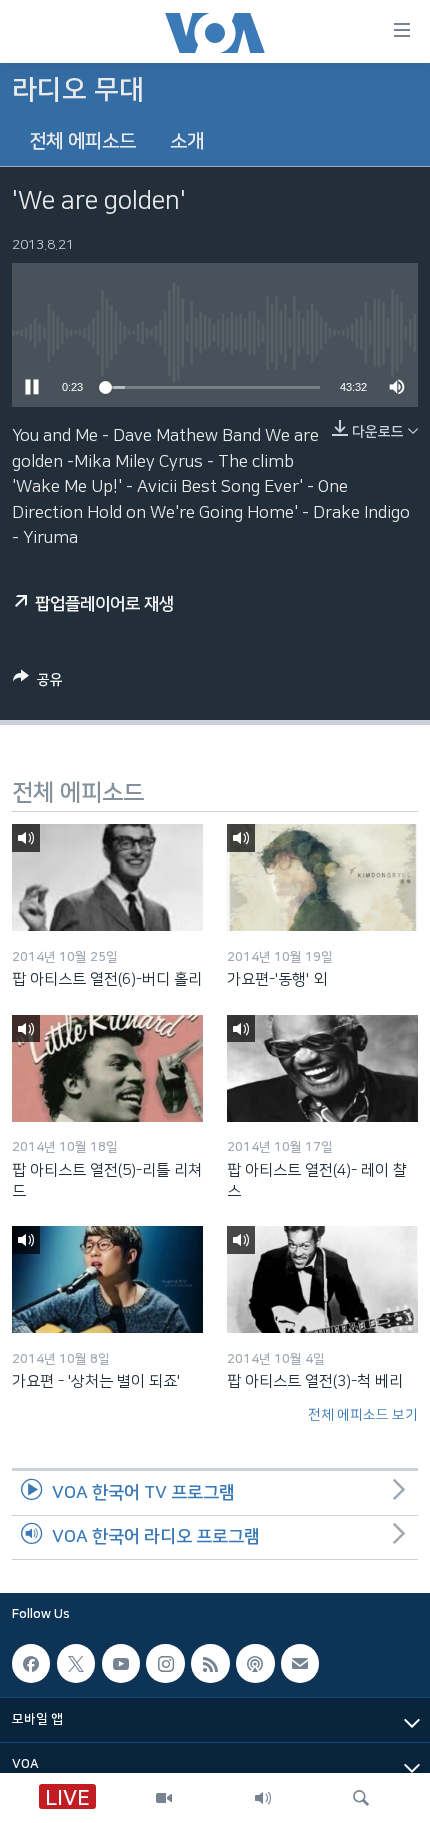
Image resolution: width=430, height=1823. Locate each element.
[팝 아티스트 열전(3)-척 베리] (322, 1279)
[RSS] (210, 1663)
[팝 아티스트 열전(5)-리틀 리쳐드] (107, 1068)
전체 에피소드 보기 (363, 1415)
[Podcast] (255, 1663)
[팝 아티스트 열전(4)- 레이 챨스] (322, 1068)
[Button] (38, 683)
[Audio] (263, 1798)
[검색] (361, 1798)
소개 (187, 141)
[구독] (300, 1663)
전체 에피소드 (82, 141)
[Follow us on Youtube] (121, 1663)
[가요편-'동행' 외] (322, 877)
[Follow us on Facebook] (31, 1663)
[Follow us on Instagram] (165, 1663)
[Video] (164, 1798)
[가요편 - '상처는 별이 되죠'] (107, 1279)
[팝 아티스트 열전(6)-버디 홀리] (107, 877)
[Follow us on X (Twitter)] (76, 1663)
